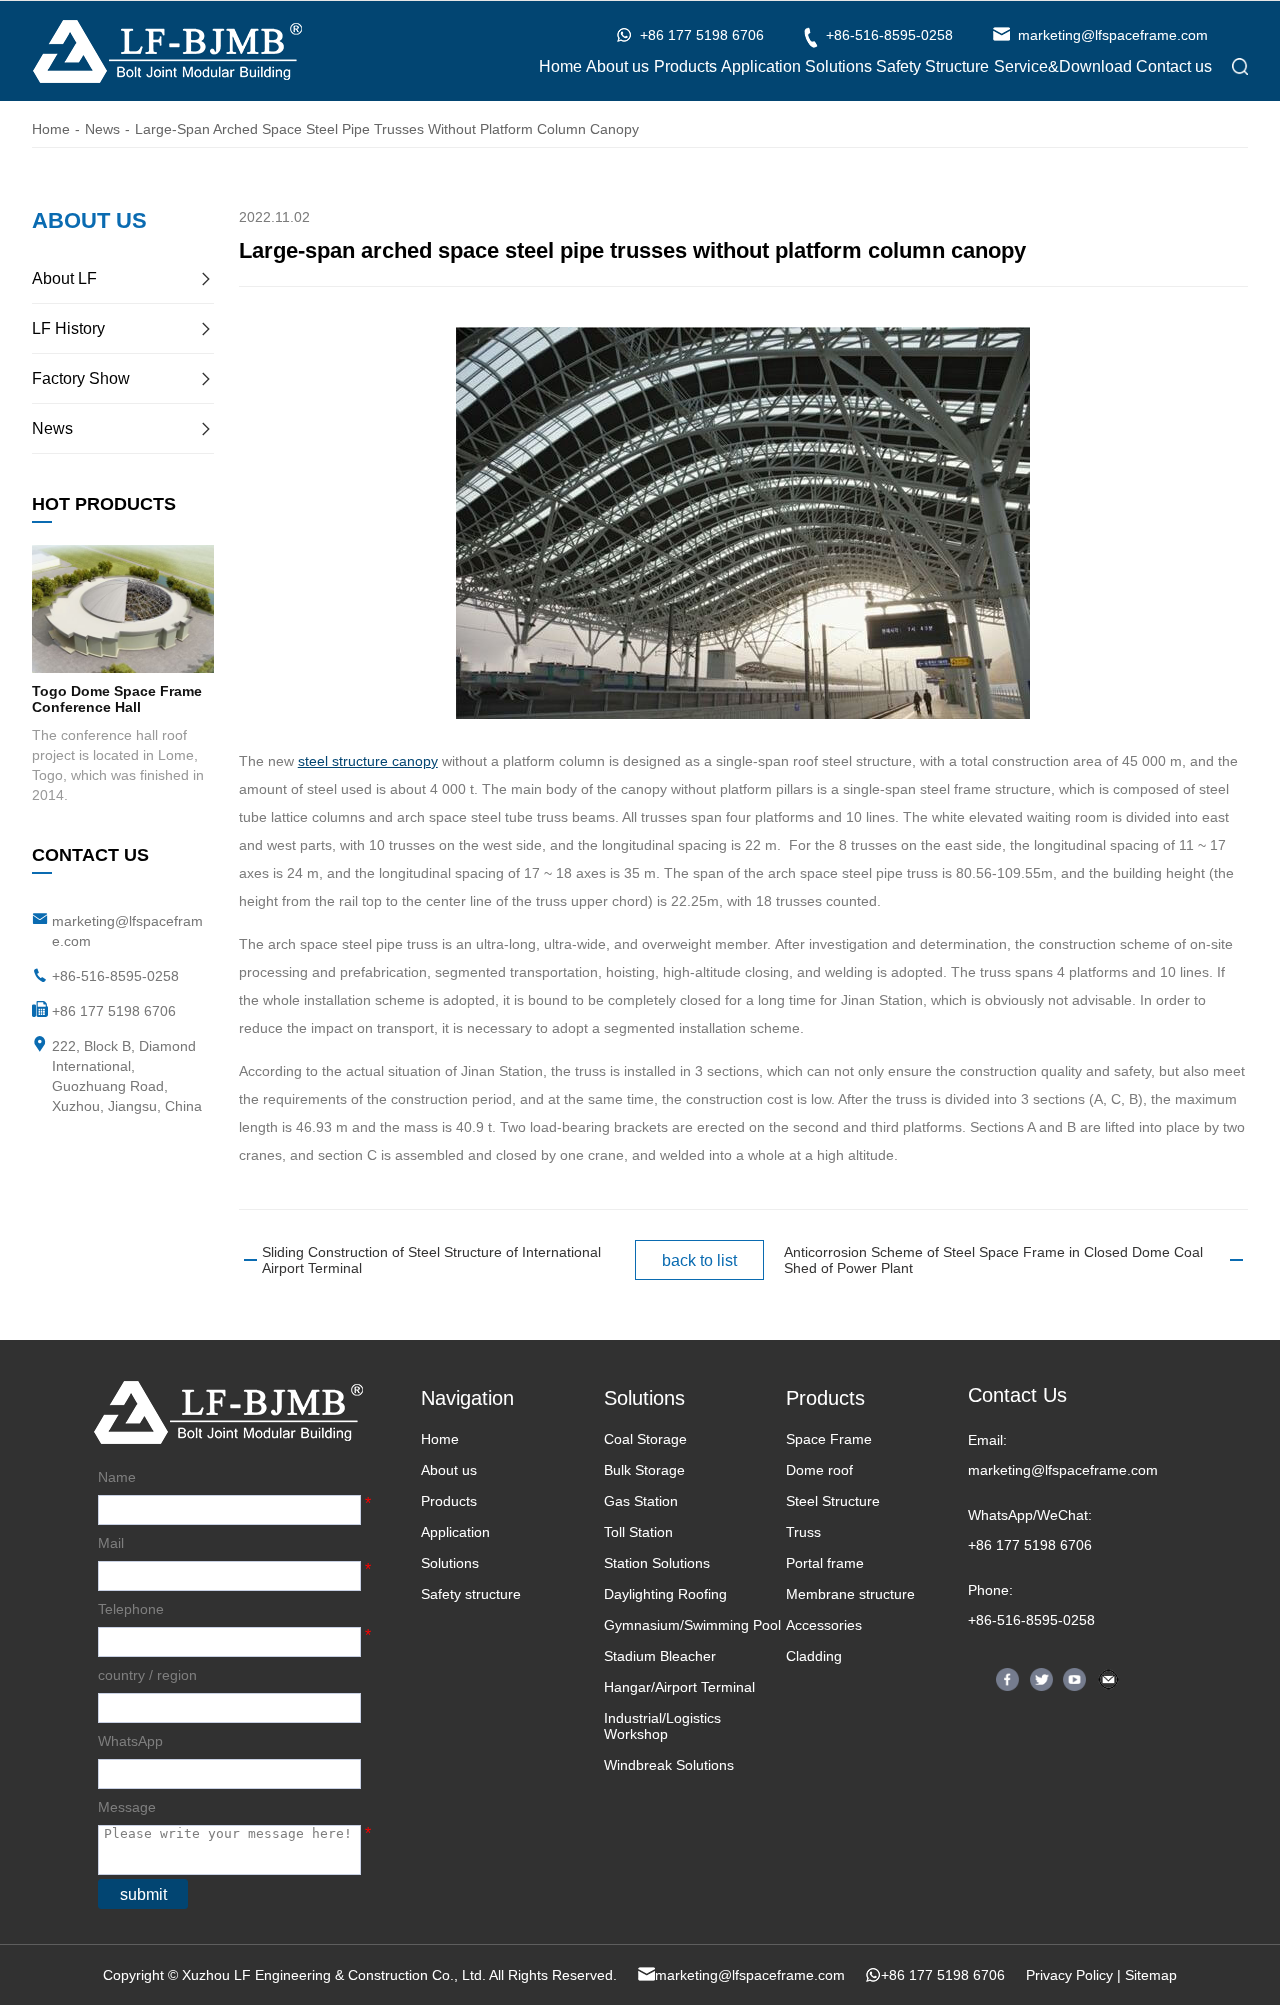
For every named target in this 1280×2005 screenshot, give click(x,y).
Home (560, 66)
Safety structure (471, 1594)
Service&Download (1063, 66)
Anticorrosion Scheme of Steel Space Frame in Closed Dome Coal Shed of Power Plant (993, 1260)
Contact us (1174, 66)
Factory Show (81, 378)
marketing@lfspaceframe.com (1063, 1470)
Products (685, 66)
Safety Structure (932, 66)
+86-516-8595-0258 (115, 976)
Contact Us (1017, 1395)
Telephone (131, 1609)
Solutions (838, 66)
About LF (64, 278)
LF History (68, 328)
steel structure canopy (368, 761)
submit (143, 1894)
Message (127, 1807)
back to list (699, 1260)
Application (761, 66)
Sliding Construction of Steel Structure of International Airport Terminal (431, 1260)
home (51, 129)
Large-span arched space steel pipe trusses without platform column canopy (387, 129)
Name (117, 1477)
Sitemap (1151, 1975)
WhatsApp (130, 1741)
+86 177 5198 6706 (1030, 1545)
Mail (111, 1543)
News (102, 129)
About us (617, 66)
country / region (147, 1675)
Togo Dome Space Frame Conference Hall (117, 699)
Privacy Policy (1069, 1975)
